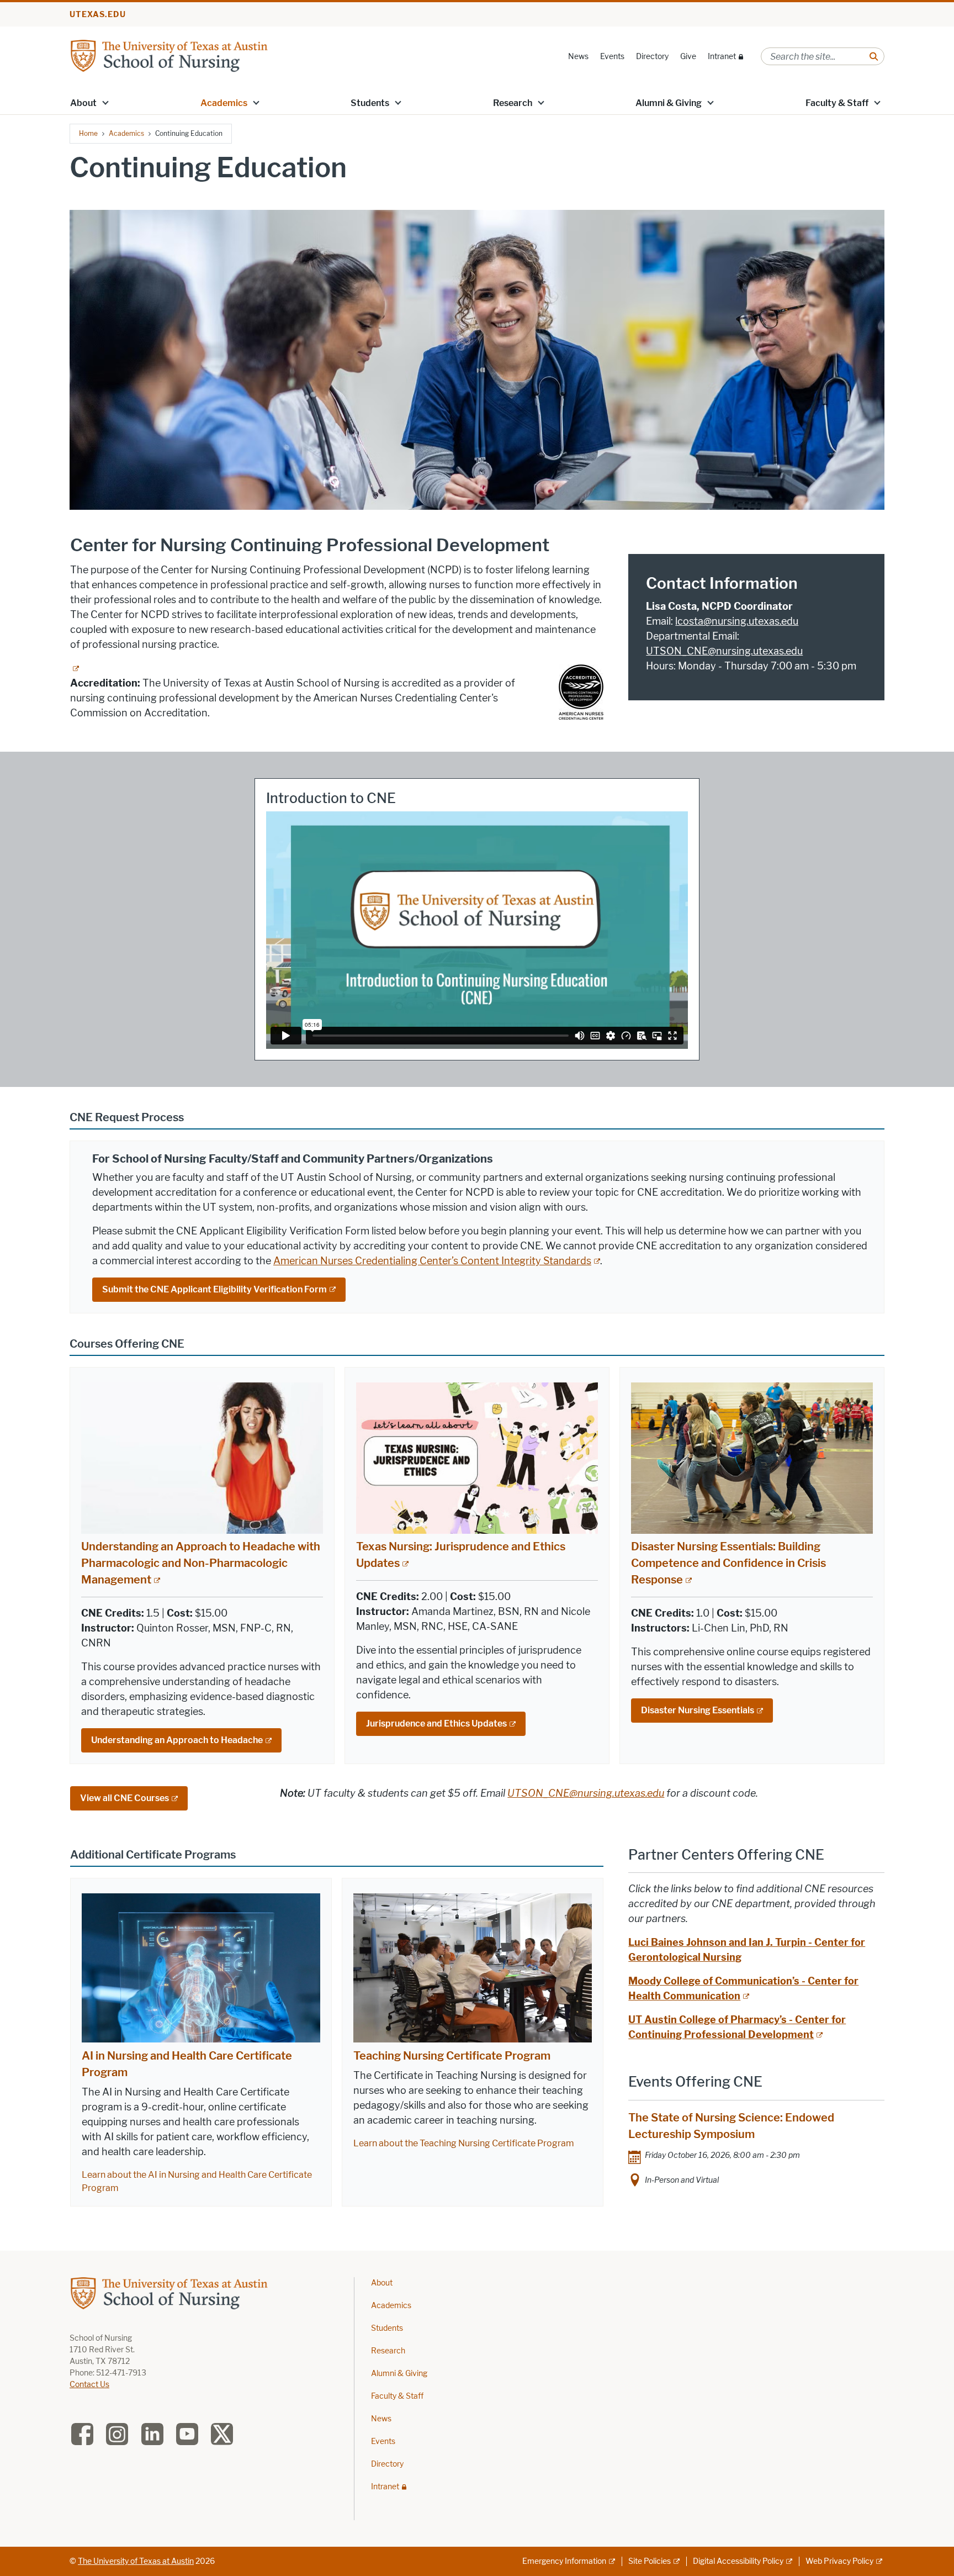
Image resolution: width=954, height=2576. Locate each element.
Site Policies (650, 2561)
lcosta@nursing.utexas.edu (737, 621)
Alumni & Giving (669, 103)
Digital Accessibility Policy (738, 2561)
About (83, 103)
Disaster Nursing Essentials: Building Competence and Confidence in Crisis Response (728, 1563)
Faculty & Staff (837, 103)
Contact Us (89, 2385)
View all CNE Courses (124, 1798)
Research (513, 103)
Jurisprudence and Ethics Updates (436, 1724)
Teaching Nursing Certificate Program (452, 2056)
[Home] (169, 56)
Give (688, 57)
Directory (652, 57)
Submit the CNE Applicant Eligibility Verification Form (214, 1289)
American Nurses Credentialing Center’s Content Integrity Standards (432, 1261)
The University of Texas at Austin (136, 2561)
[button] (105, 102)
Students (370, 103)
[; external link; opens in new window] (75, 668)
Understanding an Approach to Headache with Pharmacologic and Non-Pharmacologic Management (201, 1563)
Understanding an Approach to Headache (177, 1740)
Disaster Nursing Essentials (698, 1710)
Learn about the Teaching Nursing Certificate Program (464, 2143)
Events (612, 57)
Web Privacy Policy (839, 2561)
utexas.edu (98, 15)
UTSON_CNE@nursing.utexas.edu (724, 651)
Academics (224, 103)
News (578, 57)
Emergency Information (564, 2561)
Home (88, 133)
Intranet (722, 57)
